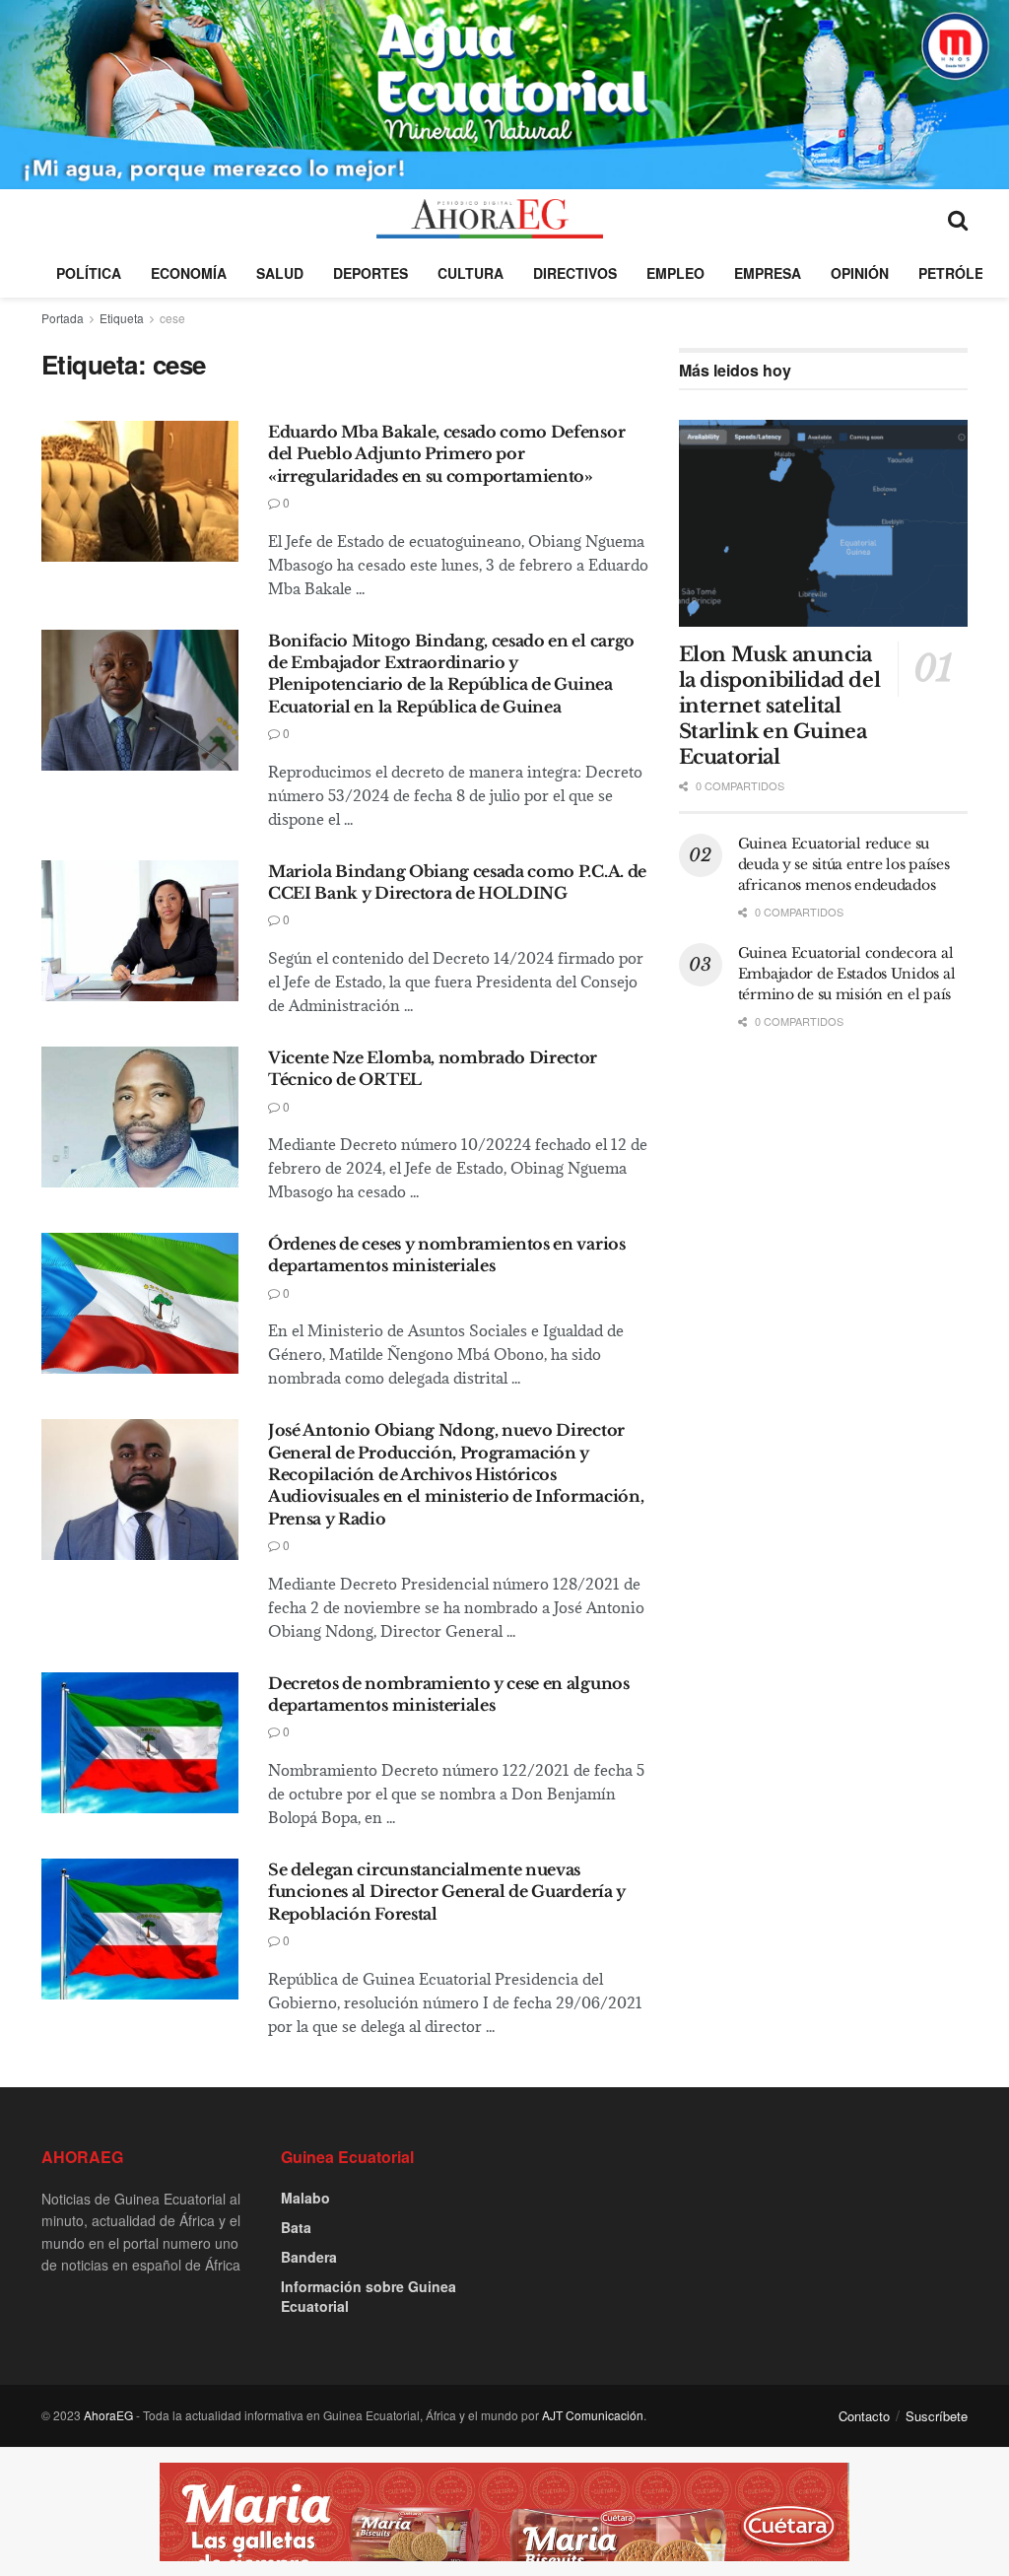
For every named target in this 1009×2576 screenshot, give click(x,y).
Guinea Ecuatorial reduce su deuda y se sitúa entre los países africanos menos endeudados (844, 864)
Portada (63, 318)
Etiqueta (122, 318)
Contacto (864, 2416)
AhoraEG (108, 2415)
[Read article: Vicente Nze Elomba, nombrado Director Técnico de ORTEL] (140, 1117)
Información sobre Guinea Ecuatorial (369, 2296)
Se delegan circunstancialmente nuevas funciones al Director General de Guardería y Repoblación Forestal (447, 1892)
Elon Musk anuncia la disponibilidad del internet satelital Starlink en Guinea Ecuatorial (780, 706)
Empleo (675, 273)
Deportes (370, 273)
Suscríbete (937, 2416)
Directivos (575, 273)
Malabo (305, 2198)
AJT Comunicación (593, 2415)
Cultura (471, 273)
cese (172, 318)
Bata (296, 2227)
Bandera (309, 2257)
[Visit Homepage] (489, 219)
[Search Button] (958, 219)
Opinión (860, 273)
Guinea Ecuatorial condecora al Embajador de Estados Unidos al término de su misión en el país (847, 974)
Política (89, 273)
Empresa (768, 273)
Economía (189, 273)
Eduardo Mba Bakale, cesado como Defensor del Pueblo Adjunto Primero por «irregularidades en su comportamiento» (446, 454)
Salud (280, 273)
